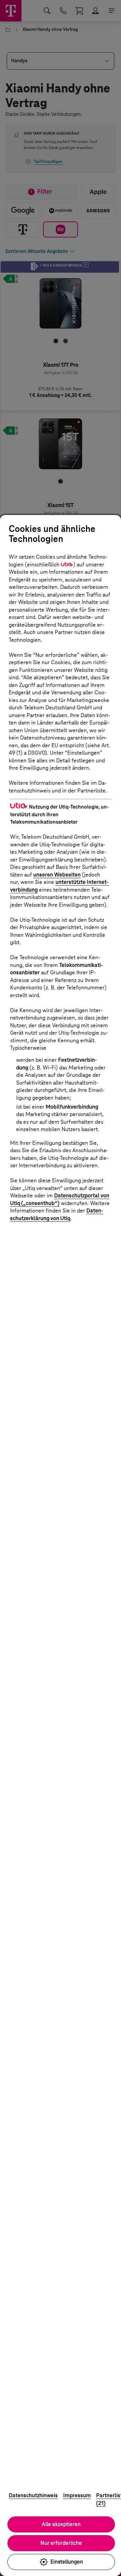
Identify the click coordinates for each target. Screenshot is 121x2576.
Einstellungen (67, 2562)
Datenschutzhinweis (33, 2495)
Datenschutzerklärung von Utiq (57, 1214)
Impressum (77, 2495)
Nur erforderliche (61, 2543)
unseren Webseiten (57, 875)
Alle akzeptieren (61, 2524)
